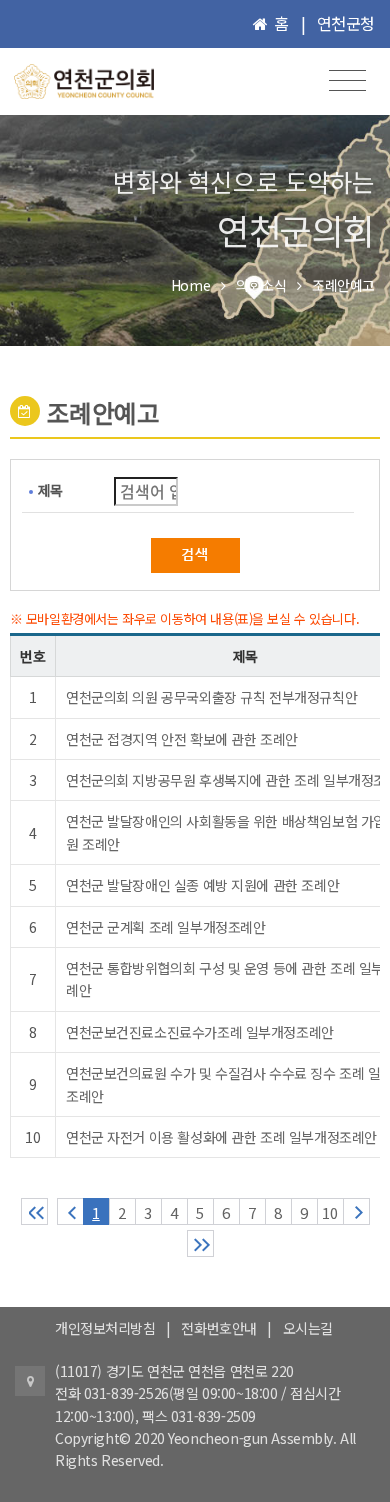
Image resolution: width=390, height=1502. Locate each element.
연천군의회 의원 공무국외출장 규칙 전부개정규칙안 (211, 697)
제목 (50, 490)
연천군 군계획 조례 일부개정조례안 (165, 927)
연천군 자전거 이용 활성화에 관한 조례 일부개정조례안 (221, 1137)
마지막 (200, 1243)
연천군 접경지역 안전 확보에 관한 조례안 (182, 739)
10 (329, 1212)
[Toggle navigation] (347, 80)
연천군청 (346, 23)
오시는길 (308, 1328)
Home (190, 285)
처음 (34, 1211)
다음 (356, 1211)
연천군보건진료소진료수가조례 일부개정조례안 (200, 1032)
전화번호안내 (218, 1328)
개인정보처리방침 (105, 1328)
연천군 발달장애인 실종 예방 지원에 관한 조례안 (202, 885)
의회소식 (261, 285)
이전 (70, 1211)
